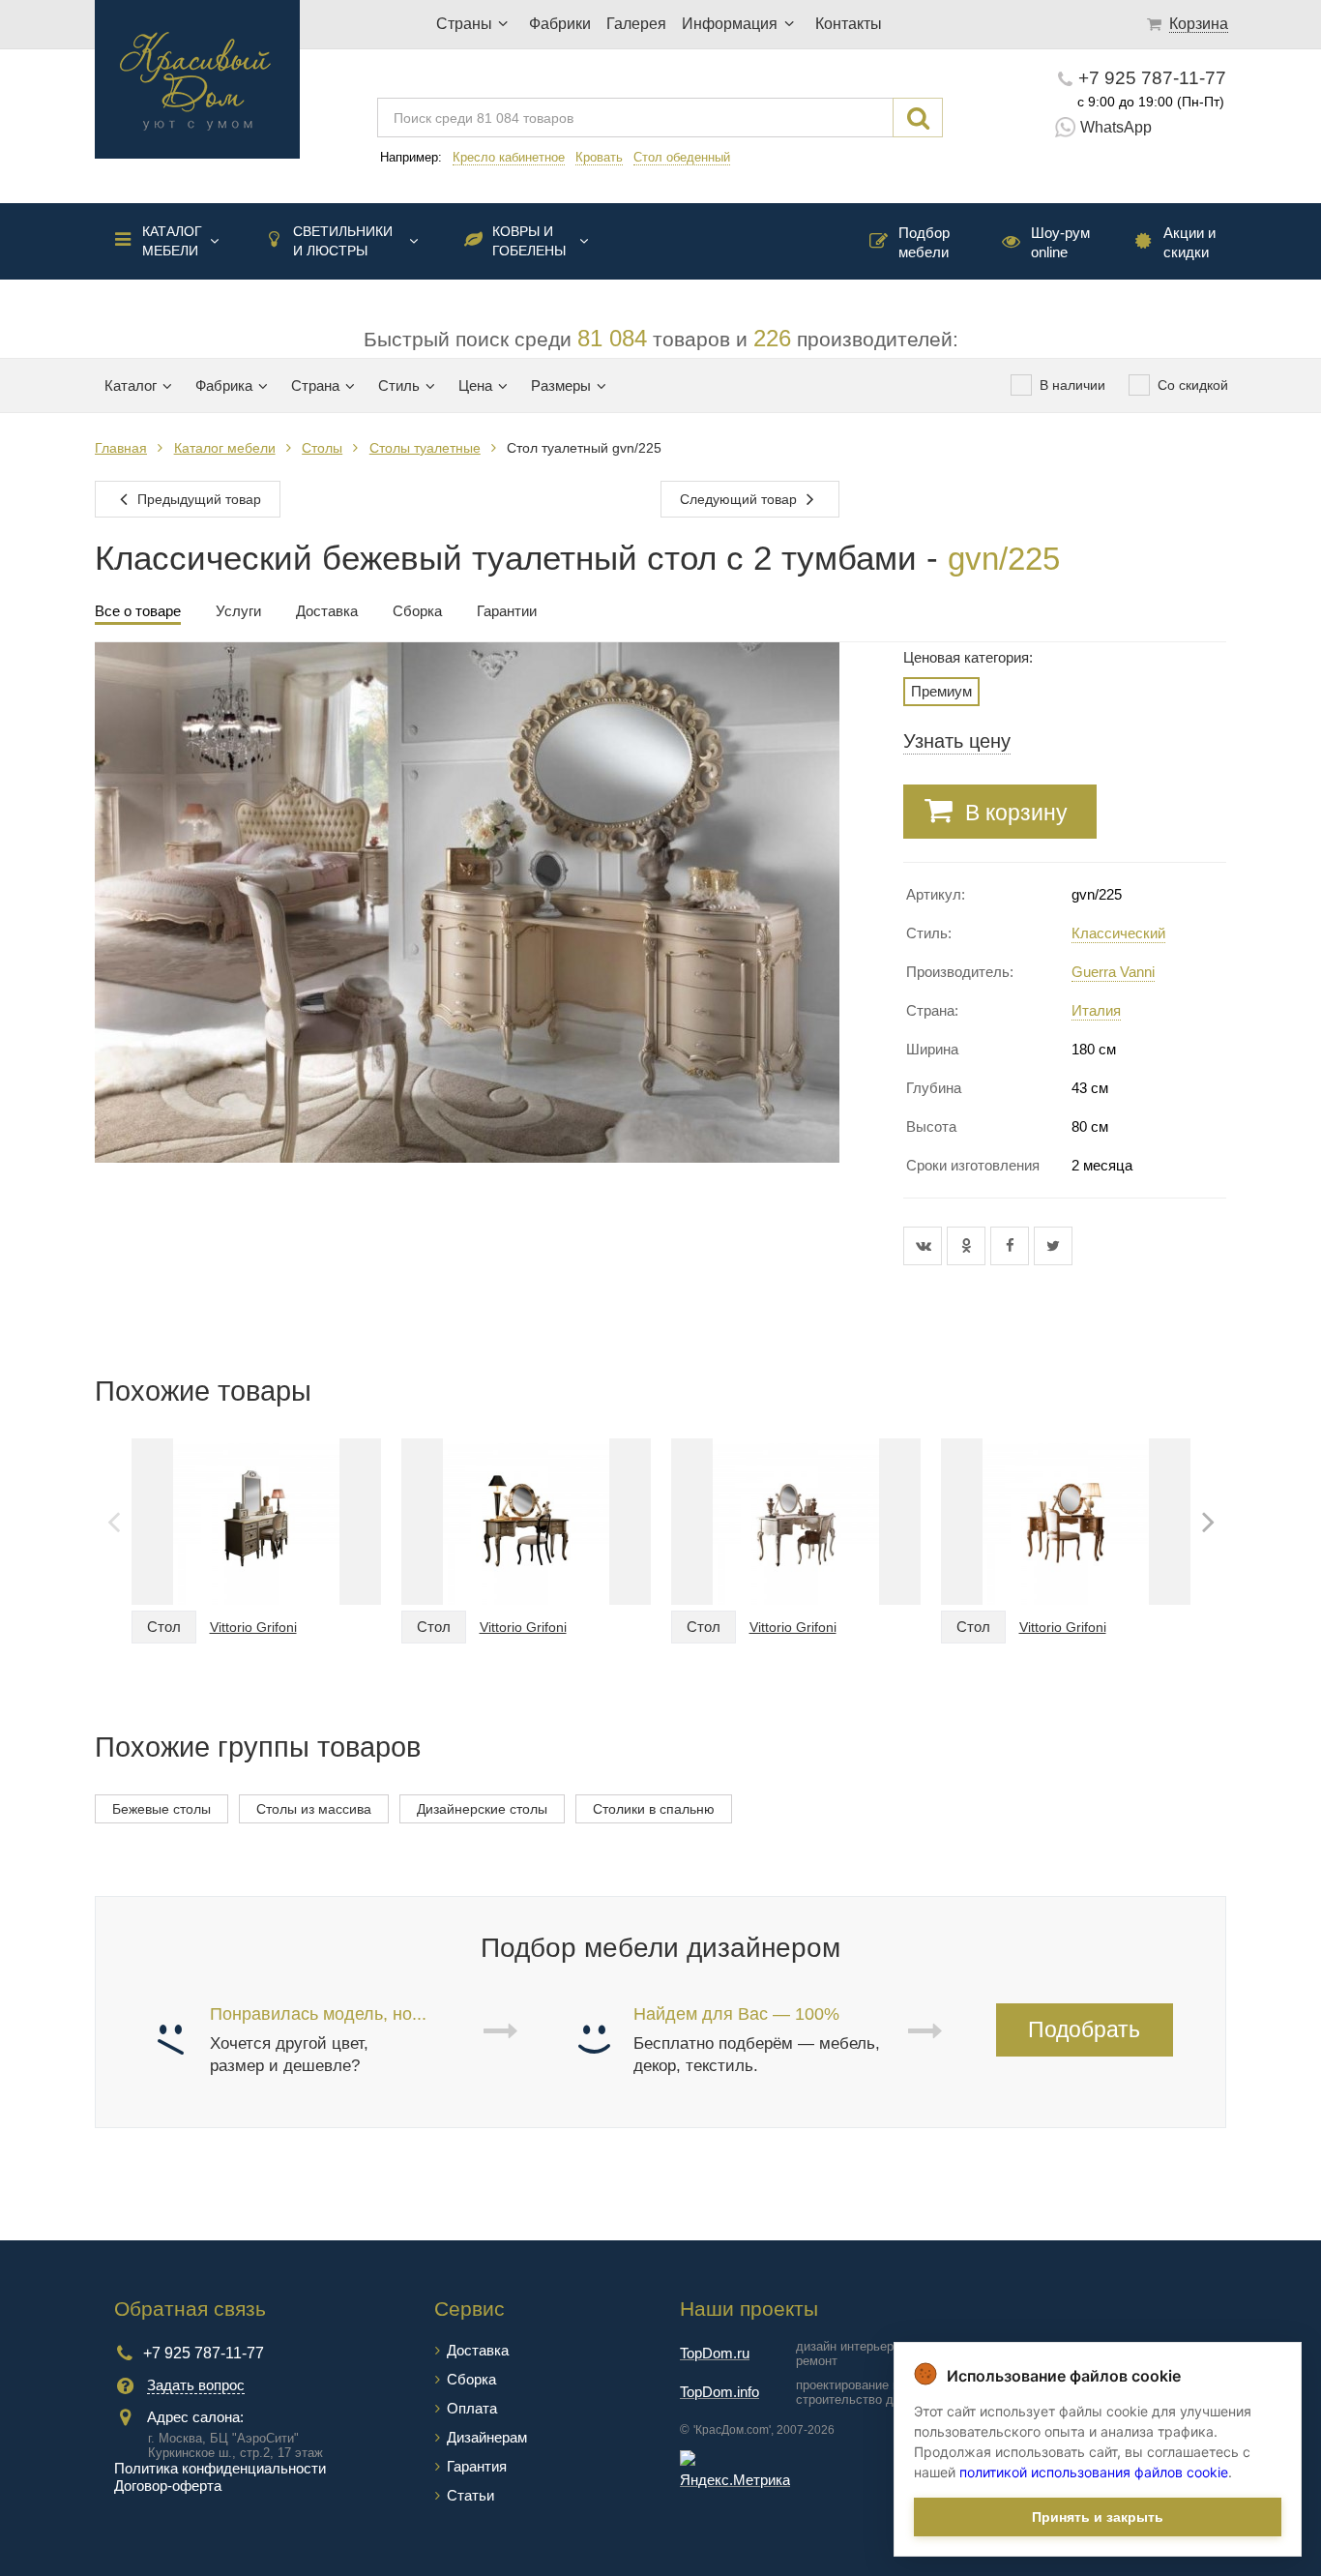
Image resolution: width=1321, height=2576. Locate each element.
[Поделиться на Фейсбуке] (1012, 1246)
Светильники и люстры (343, 241)
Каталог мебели (172, 241)
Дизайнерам (487, 2437)
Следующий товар (740, 499)
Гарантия (477, 2466)
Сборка (471, 2379)
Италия (1096, 1010)
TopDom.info (719, 2392)
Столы (322, 448)
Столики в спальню (654, 1809)
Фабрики (560, 24)
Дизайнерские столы (482, 1809)
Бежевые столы (161, 1809)
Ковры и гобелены (529, 241)
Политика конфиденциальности (220, 2468)
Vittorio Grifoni (253, 1627)
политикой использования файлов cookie (1094, 2472)
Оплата (472, 2408)
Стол (164, 1627)
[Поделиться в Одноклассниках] (969, 1246)
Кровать (599, 157)
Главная (121, 448)
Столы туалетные (425, 448)
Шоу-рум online (1060, 242)
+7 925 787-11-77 (1152, 78)
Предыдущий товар (197, 499)
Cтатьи (470, 2495)
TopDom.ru (715, 2353)
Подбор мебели (924, 242)
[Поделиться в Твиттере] (1053, 1246)
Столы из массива (314, 1809)
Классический (1118, 933)
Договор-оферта (168, 2486)
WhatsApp (1116, 127)
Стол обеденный (682, 157)
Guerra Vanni (1113, 972)
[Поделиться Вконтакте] (925, 1246)
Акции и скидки (1189, 242)
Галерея (636, 24)
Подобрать (1084, 2029)
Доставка (478, 2350)
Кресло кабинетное (509, 157)
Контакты (849, 24)
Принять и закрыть (1098, 2517)
